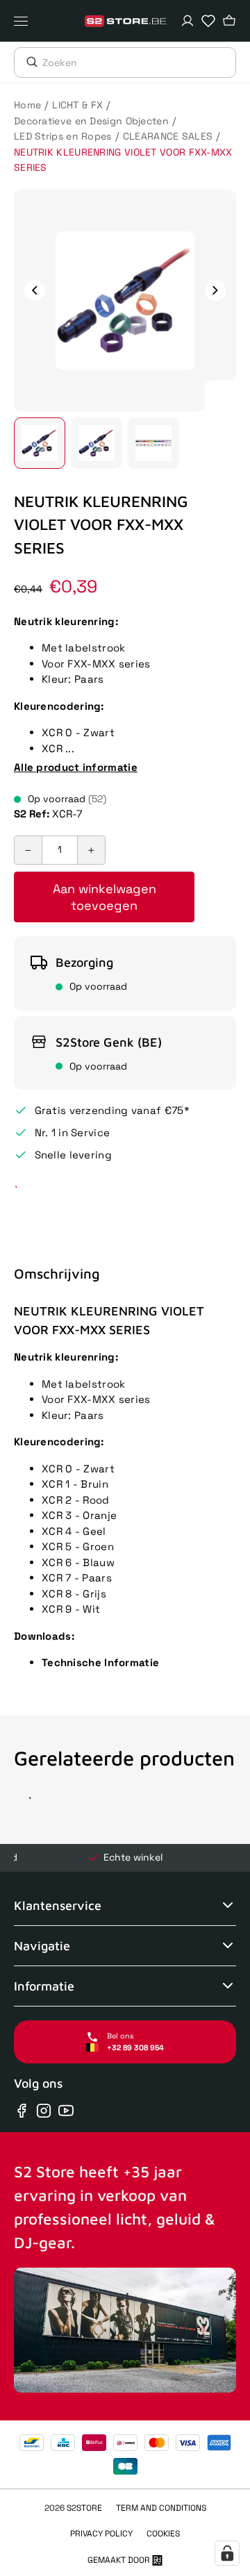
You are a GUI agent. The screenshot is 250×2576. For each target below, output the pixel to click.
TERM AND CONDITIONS (161, 2508)
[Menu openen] (24, 21)
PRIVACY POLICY (101, 2534)
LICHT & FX (77, 105)
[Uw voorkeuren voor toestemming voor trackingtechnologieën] (227, 2553)
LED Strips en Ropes (63, 136)
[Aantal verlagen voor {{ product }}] (28, 850)
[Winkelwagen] (229, 21)
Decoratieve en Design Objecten (91, 121)
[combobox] (139, 63)
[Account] (187, 21)
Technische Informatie (100, 1662)
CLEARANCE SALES (168, 136)
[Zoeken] (28, 62)
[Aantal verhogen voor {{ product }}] (91, 850)
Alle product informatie (76, 767)
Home (27, 105)
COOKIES (163, 2534)
